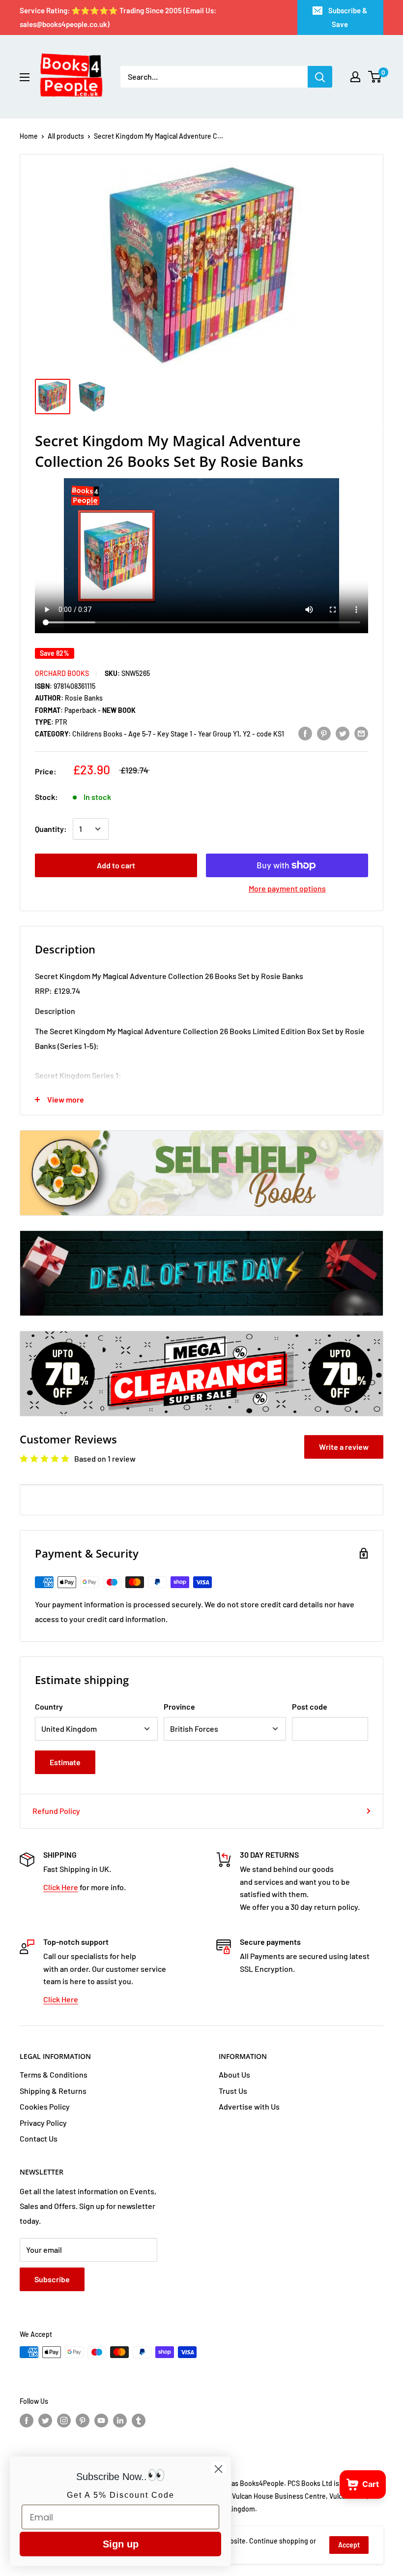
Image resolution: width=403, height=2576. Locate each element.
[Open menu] (25, 77)
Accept (349, 2545)
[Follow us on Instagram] (64, 2420)
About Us (234, 2074)
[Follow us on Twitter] (45, 2420)
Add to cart (116, 865)
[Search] (320, 77)
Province (179, 1706)
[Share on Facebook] (305, 733)
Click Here (61, 1887)
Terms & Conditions (54, 2074)
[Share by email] (361, 733)
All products (66, 136)
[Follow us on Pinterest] (83, 2420)
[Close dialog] (218, 2469)
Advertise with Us (249, 2106)
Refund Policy (56, 1811)
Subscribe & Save (348, 17)
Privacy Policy (43, 2123)
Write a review (344, 1447)
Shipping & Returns (53, 2091)
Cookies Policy (45, 2106)
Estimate (65, 1762)
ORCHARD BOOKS (62, 673)
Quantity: (51, 829)
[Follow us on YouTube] (101, 2420)
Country (49, 1706)
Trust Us (233, 2091)
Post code (310, 1706)
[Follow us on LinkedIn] (120, 2420)
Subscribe (52, 2279)
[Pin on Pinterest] (324, 733)
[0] (375, 77)
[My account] (355, 77)
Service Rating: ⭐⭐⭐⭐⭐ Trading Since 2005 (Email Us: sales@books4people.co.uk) (118, 17)
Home (29, 136)
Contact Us (39, 2138)
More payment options (287, 888)
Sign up (121, 2544)
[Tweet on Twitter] (343, 733)
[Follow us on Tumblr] (139, 2420)
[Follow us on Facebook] (27, 2420)
